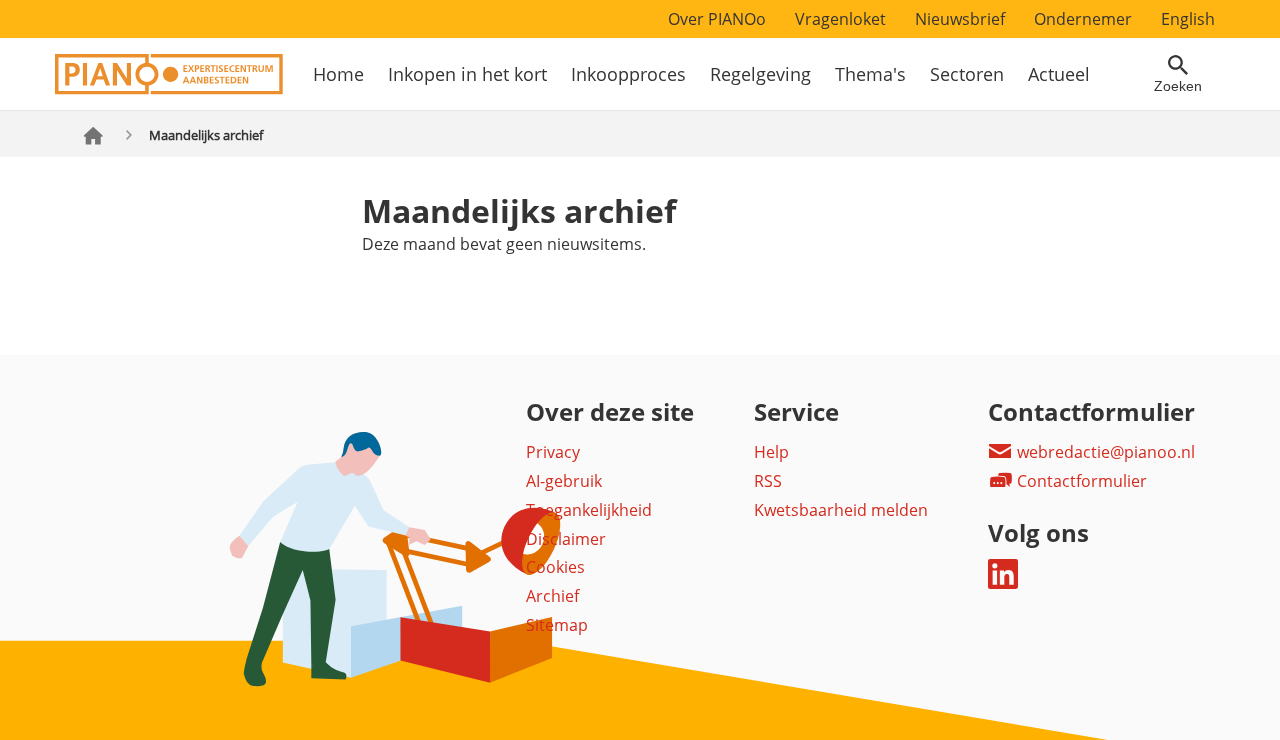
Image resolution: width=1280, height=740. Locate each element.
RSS (768, 481)
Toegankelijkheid (589, 510)
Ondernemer (1083, 19)
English (1188, 19)
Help (771, 452)
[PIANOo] (169, 89)
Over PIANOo (717, 19)
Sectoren (967, 74)
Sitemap (557, 625)
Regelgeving (760, 74)
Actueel (1059, 74)
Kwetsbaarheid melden (841, 510)
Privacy (553, 452)
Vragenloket (840, 19)
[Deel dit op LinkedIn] (1003, 583)
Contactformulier (1080, 481)
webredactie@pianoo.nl (1104, 452)
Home (338, 74)
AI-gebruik (564, 481)
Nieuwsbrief (960, 19)
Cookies (555, 567)
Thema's (870, 74)
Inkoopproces (628, 74)
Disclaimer (566, 539)
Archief (552, 596)
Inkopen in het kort (467, 74)
